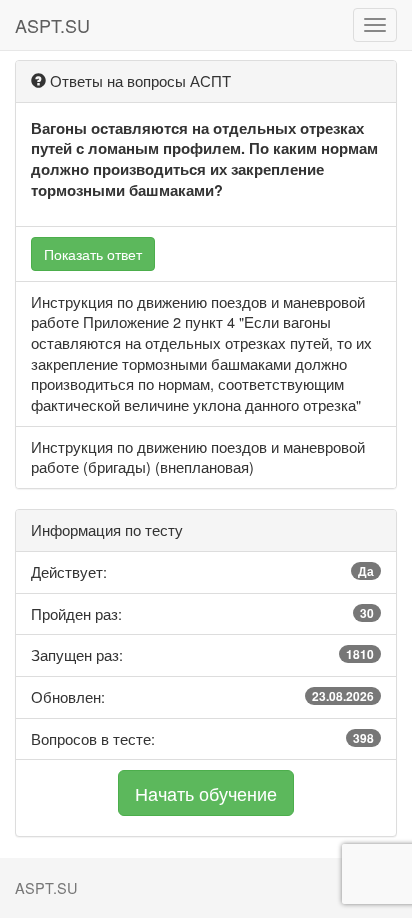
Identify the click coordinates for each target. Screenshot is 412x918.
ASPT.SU (52, 25)
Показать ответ (93, 254)
